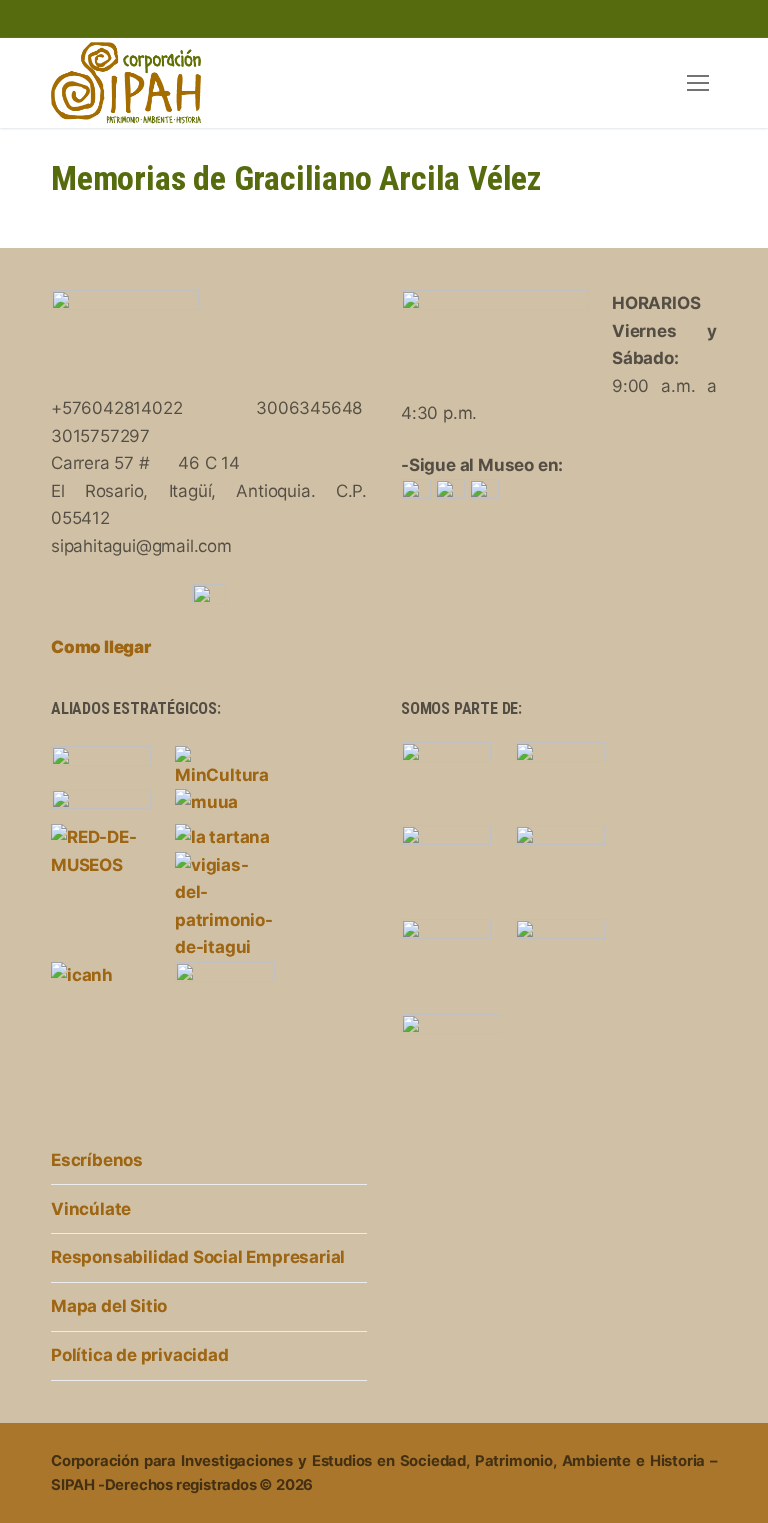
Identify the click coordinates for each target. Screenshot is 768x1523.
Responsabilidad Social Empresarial (198, 1257)
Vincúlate (91, 1209)
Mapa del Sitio (109, 1306)
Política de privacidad (140, 1355)
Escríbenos (97, 1160)
